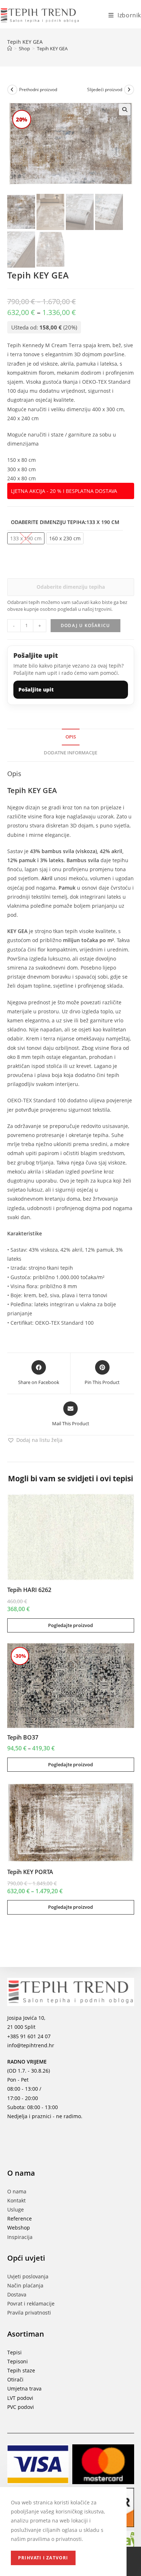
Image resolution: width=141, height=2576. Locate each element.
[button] (125, 110)
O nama (17, 2191)
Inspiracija (20, 2237)
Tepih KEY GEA (52, 48)
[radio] (65, 538)
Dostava (17, 2294)
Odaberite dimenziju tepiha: (65, 522)
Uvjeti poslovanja (28, 2276)
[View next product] (129, 90)
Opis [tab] (71, 737)
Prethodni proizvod (38, 90)
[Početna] (10, 48)
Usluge (16, 2209)
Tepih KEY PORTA (30, 1872)
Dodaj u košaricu (85, 625)
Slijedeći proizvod (105, 90)
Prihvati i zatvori (43, 2558)
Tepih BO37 (23, 1737)
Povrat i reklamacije (31, 2304)
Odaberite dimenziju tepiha (71, 587)
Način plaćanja (25, 2285)
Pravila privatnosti (29, 2313)
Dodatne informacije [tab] (70, 753)
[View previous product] (12, 90)
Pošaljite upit (36, 689)
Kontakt (16, 2200)
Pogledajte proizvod (70, 1625)
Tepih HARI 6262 (29, 1590)
